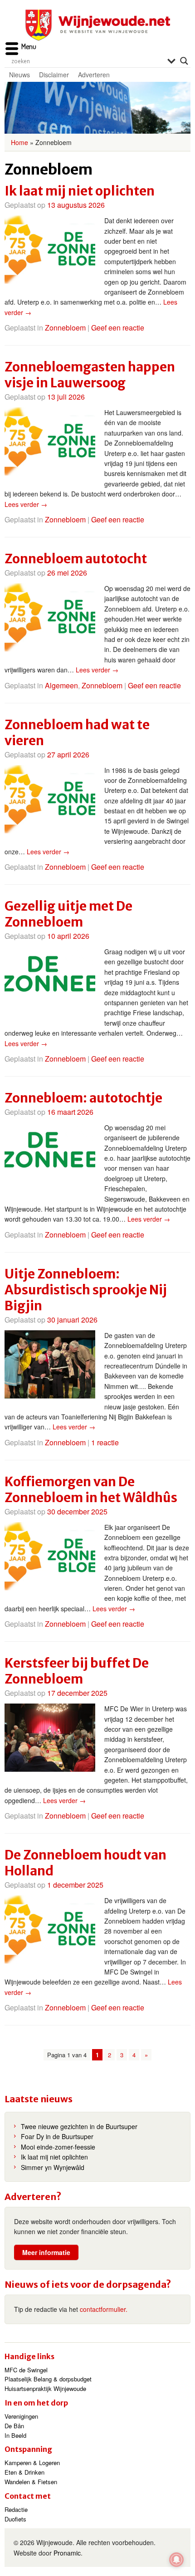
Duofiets (15, 2519)
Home (19, 142)
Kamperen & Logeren (32, 2463)
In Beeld (15, 2435)
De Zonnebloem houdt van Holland (85, 1863)
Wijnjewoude (97, 25)
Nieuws (19, 75)
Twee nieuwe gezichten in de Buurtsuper (79, 2126)
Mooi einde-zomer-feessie (58, 2147)
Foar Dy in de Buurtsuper (57, 2136)
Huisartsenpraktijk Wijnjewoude (45, 2388)
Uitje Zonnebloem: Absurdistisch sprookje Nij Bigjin (86, 1290)
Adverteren (94, 75)
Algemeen (61, 685)
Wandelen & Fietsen (31, 2482)
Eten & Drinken (24, 2472)
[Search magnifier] (184, 61)
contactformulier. (104, 2309)
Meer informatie (46, 2252)
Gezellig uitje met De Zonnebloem (68, 914)
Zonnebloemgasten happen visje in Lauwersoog (90, 375)
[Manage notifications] (176, 2560)
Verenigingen (21, 2416)
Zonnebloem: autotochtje (83, 1098)
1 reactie (105, 1442)
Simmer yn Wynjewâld (53, 2167)
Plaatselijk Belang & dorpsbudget (48, 2379)
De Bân (14, 2426)
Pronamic (67, 2553)
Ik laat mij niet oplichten (80, 191)
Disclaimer (54, 75)
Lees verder (26, 504)
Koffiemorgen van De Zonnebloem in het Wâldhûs (91, 1490)
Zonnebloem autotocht (76, 559)
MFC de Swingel (26, 2370)
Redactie (16, 2509)
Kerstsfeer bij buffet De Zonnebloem (77, 1671)
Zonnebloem (65, 328)
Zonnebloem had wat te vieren (77, 733)
